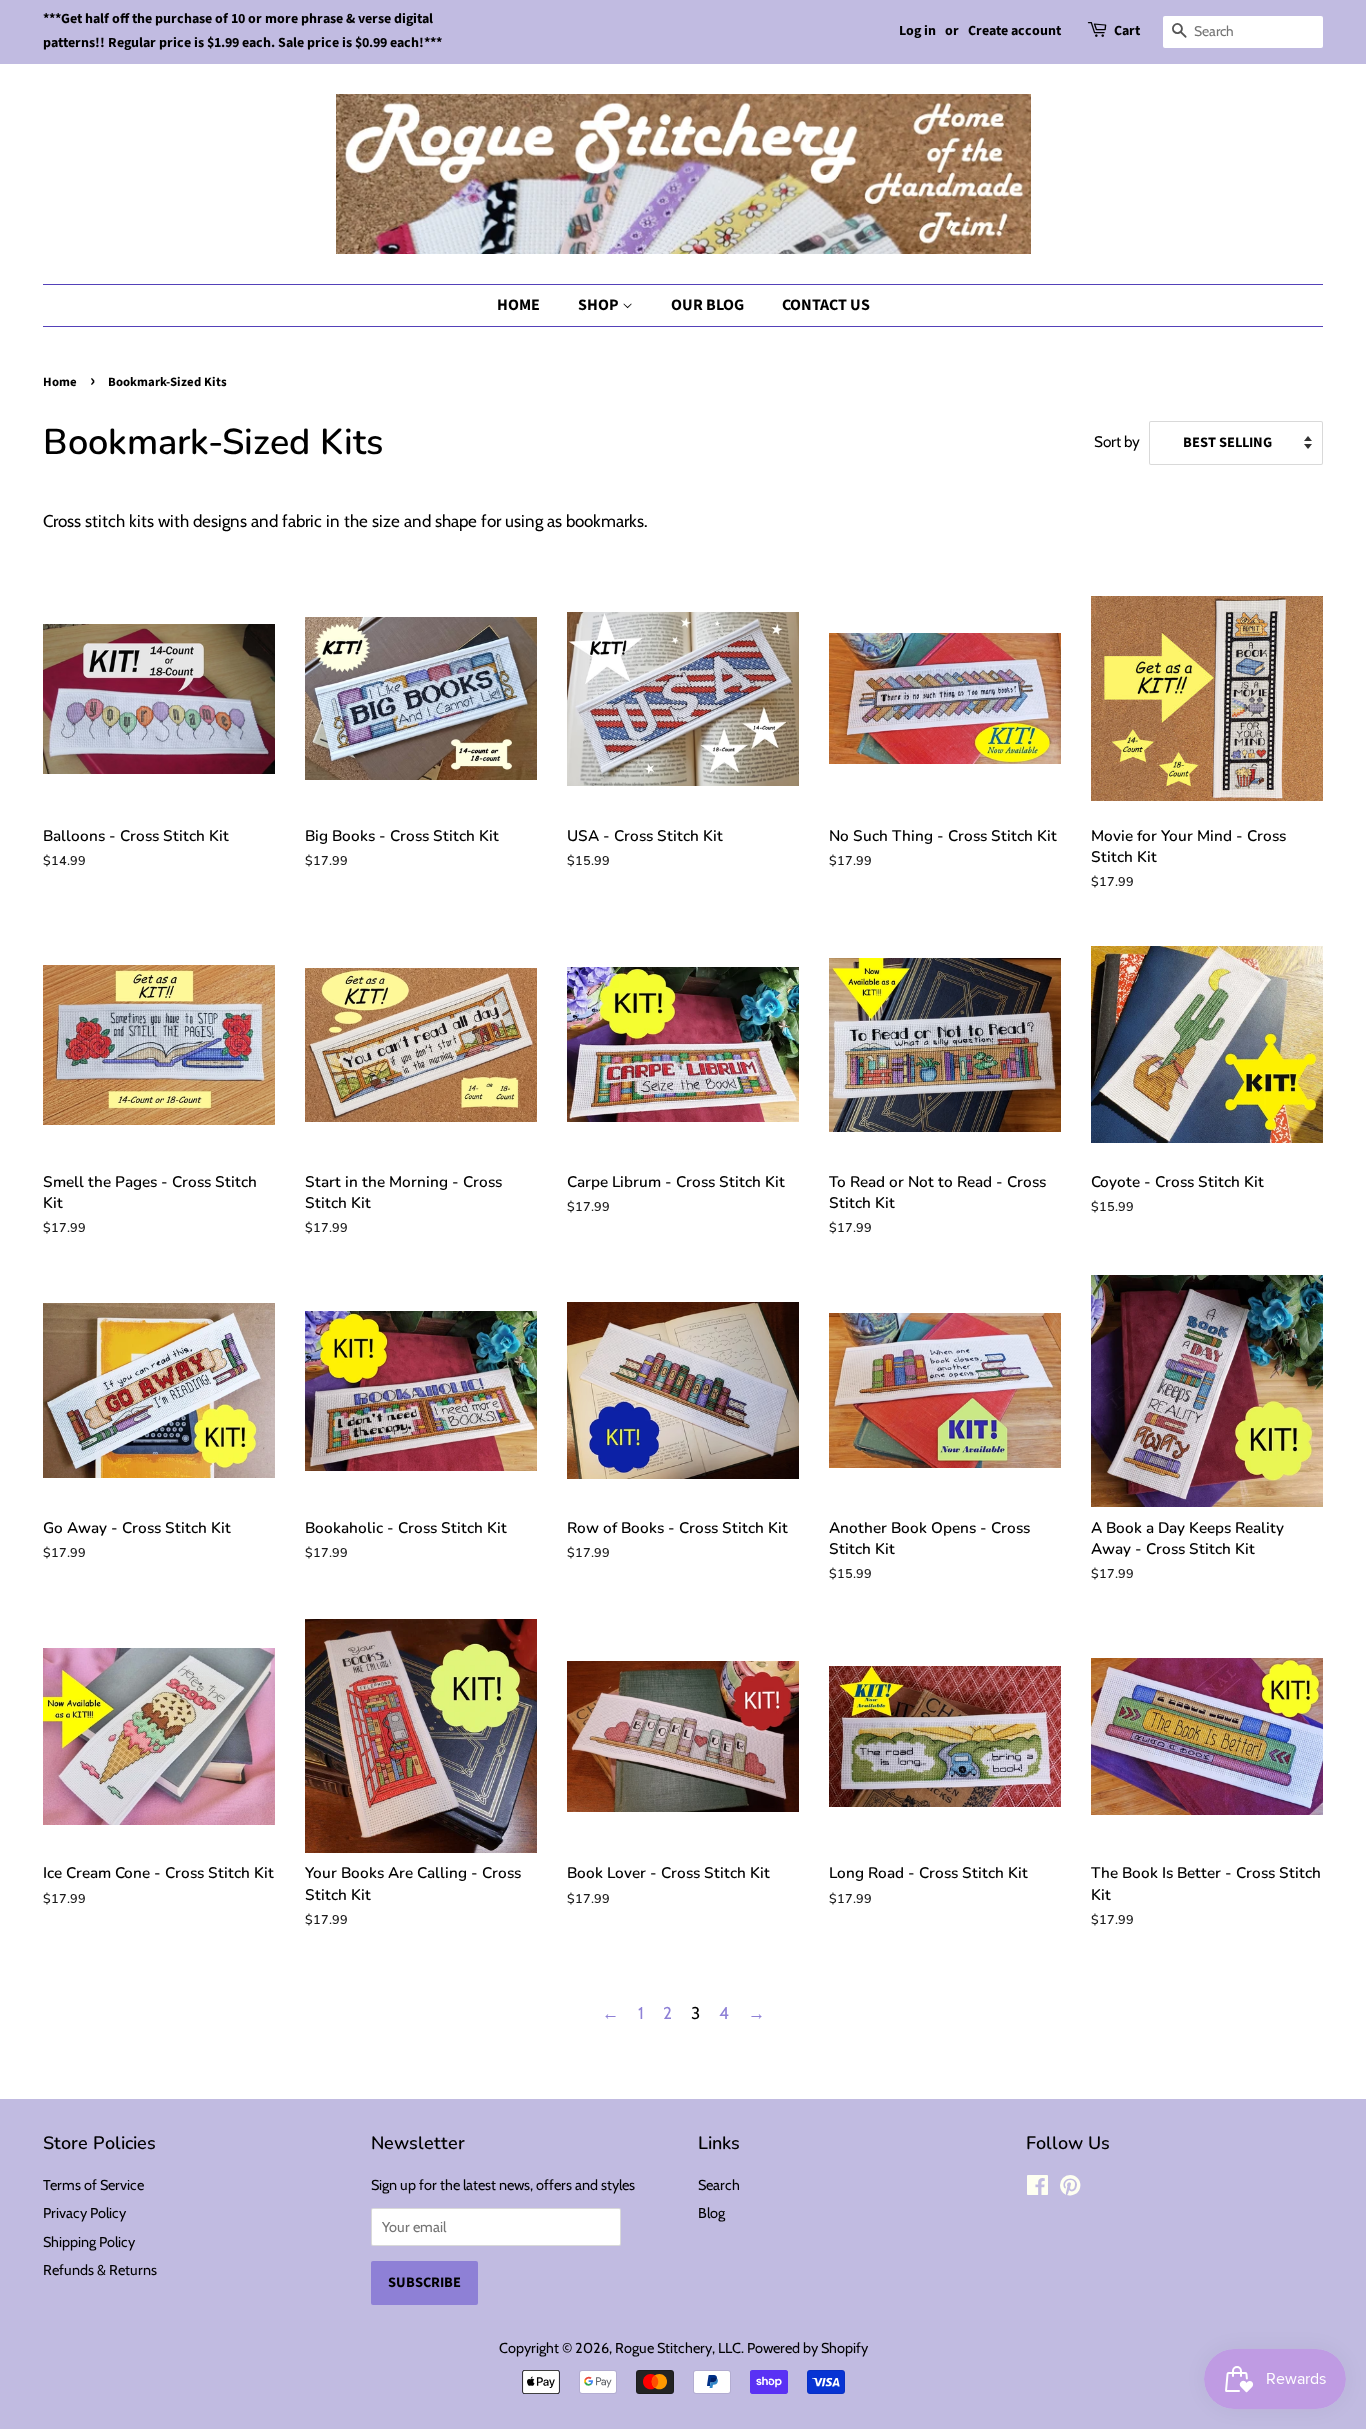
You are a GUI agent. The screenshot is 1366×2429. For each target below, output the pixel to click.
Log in (917, 31)
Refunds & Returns (100, 2270)
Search (719, 2185)
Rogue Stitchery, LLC (678, 2348)
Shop (600, 305)
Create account (1014, 31)
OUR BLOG (707, 305)
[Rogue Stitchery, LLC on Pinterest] (1070, 2189)
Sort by (1117, 441)
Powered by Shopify (807, 2348)
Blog (711, 2213)
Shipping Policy (89, 2242)
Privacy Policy (84, 2213)
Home (518, 305)
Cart (1127, 31)
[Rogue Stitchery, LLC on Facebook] (1037, 2189)
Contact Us (826, 305)
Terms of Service (93, 2185)
